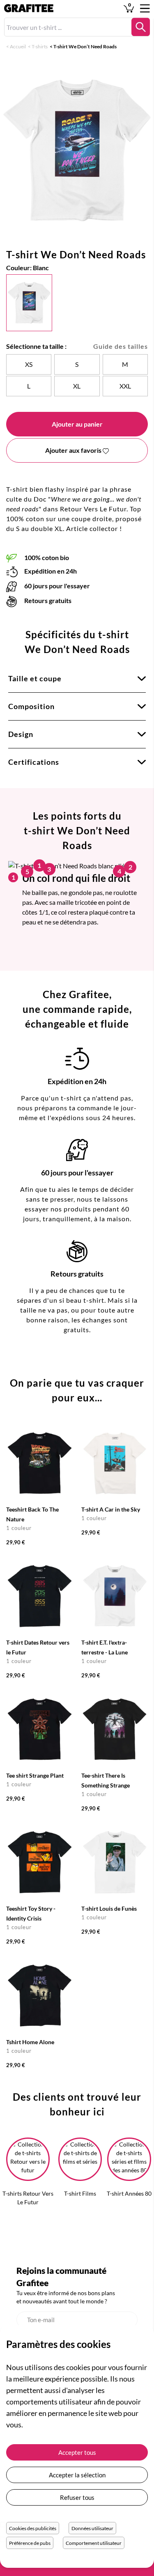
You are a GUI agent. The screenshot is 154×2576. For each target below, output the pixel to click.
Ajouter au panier (77, 424)
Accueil (18, 46)
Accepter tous (77, 2452)
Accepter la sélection (77, 2475)
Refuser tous (77, 2497)
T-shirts (40, 46)
